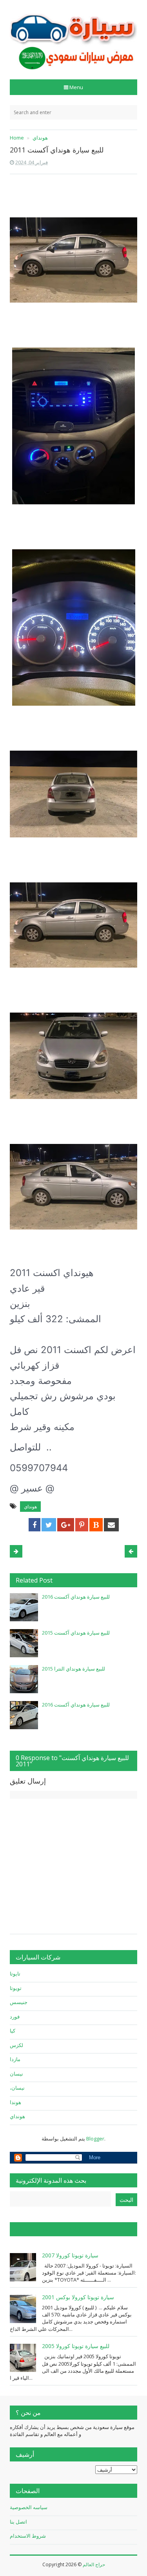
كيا (13, 2031)
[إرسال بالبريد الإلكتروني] (111, 1525)
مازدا (15, 2059)
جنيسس (19, 2002)
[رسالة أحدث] (131, 1551)
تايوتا (15, 1974)
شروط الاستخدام (28, 2536)
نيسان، (17, 2088)
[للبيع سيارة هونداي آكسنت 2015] (24, 1643)
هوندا (15, 2102)
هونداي (30, 1507)
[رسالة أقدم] (16, 1551)
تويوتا (16, 1988)
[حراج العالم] (73, 37)
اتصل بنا (18, 2522)
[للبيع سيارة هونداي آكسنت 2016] (24, 1607)
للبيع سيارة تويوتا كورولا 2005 (76, 2346)
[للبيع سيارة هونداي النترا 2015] (24, 1679)
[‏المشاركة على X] (49, 1525)
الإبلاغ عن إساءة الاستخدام (49, 2229)
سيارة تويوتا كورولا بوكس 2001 (78, 2297)
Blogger (95, 2139)
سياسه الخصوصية (29, 2507)
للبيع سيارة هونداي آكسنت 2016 (76, 1597)
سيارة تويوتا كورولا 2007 (70, 2255)
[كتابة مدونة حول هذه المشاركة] (96, 1525)
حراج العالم (94, 2564)
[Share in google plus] (66, 1525)
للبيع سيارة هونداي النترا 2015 (73, 1669)
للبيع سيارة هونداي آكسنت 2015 (76, 1633)
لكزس (16, 2045)
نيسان (16, 2074)
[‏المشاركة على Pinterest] (82, 1525)
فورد (15, 2017)
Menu (76, 87)
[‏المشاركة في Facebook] (34, 1525)
